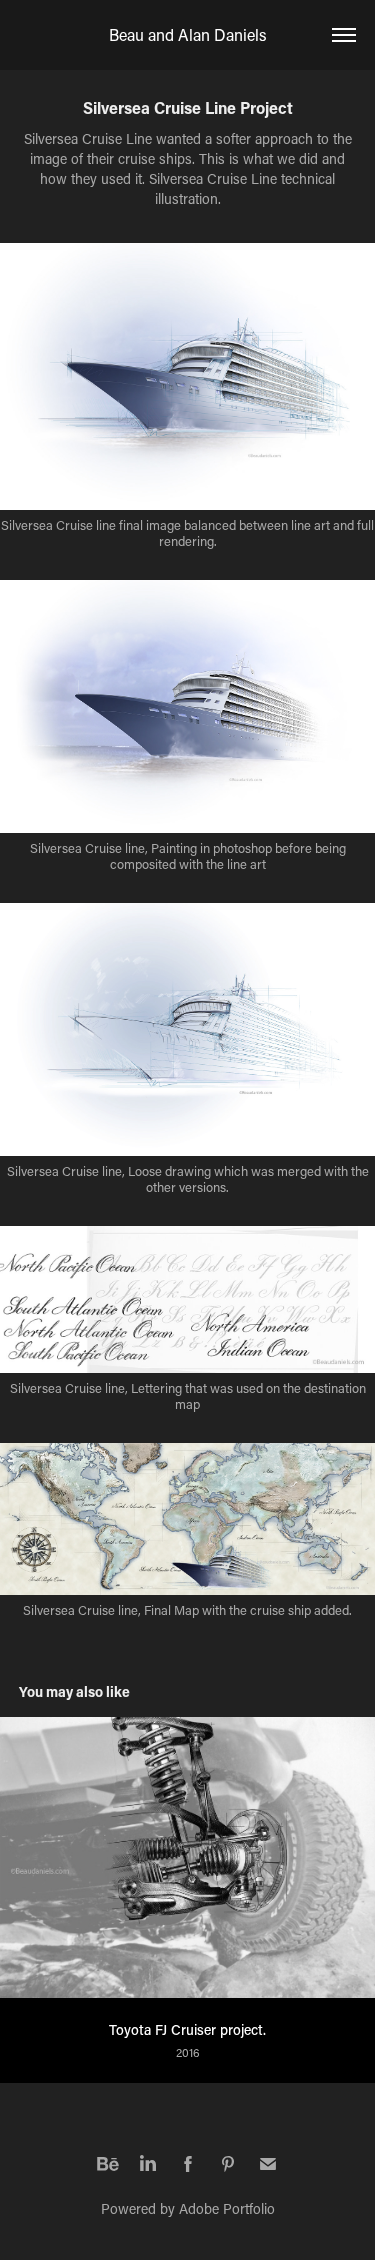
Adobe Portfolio (227, 2208)
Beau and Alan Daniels (188, 34)
